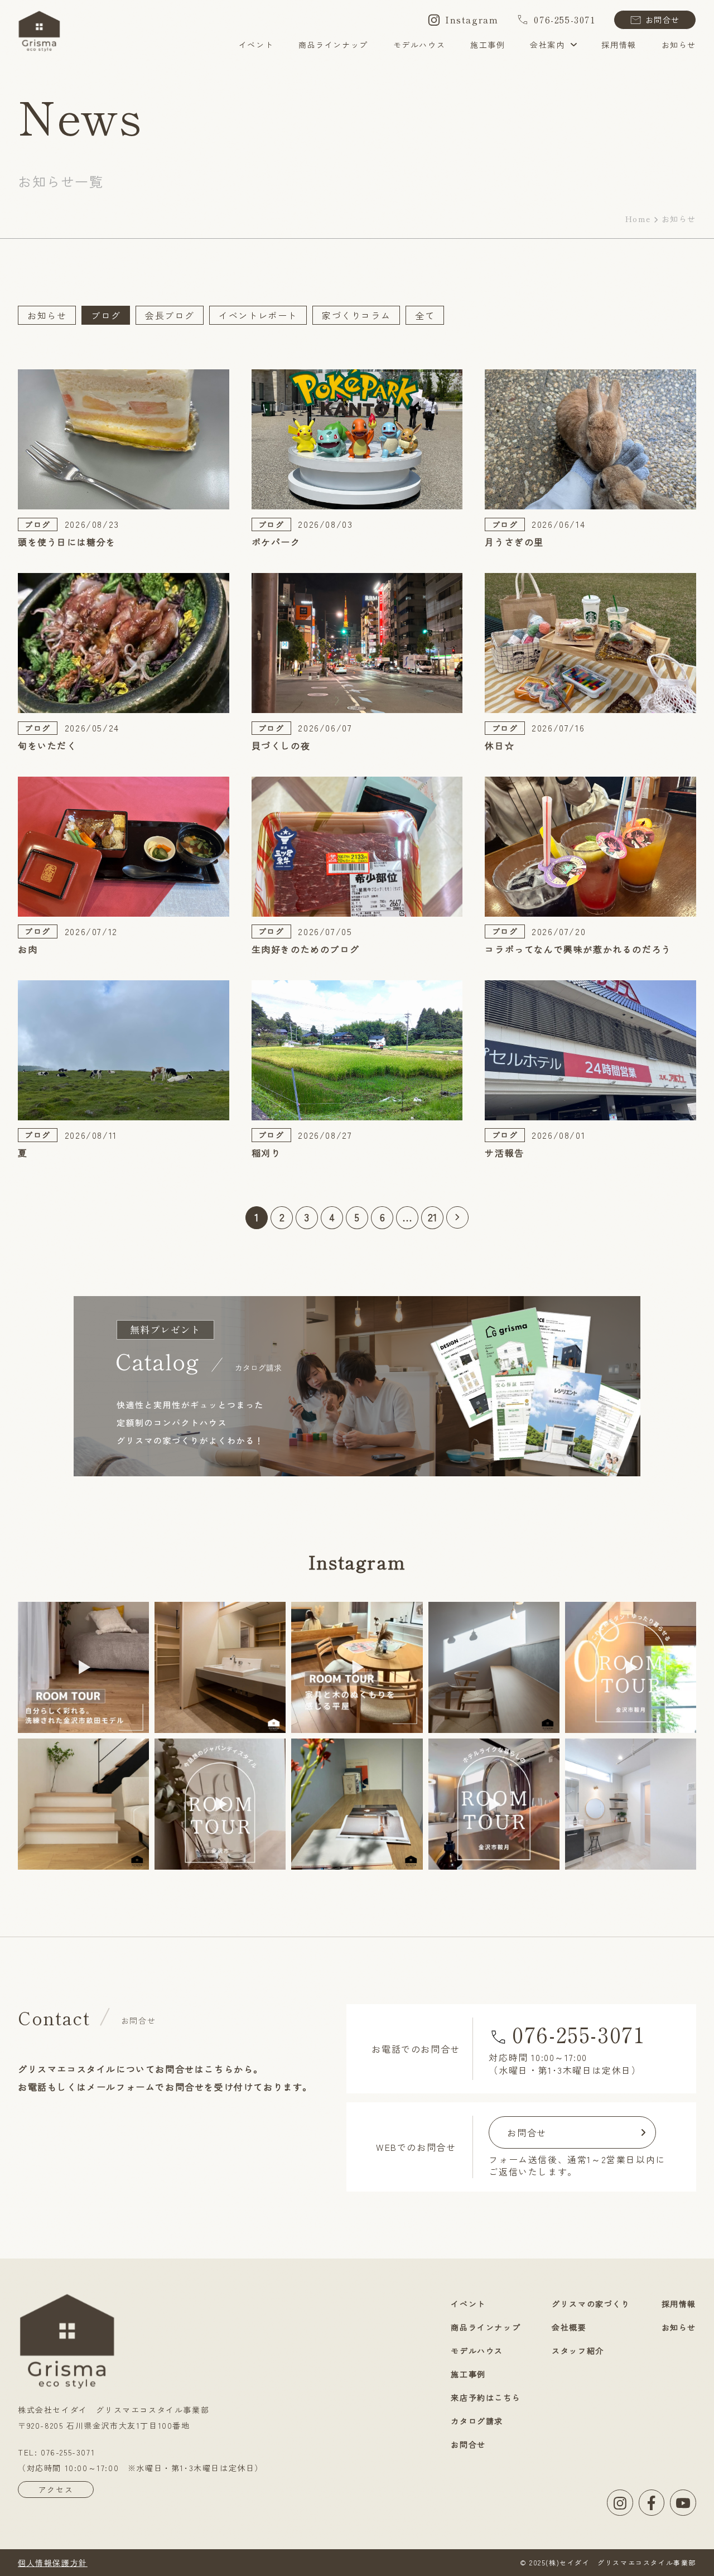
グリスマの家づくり (591, 2304)
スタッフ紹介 (578, 2351)
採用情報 (619, 45)
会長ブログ (170, 315)
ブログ (106, 315)
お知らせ (679, 45)
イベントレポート (258, 315)
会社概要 (569, 2327)
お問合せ (663, 20)
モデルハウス (419, 45)
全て (425, 315)
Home (638, 219)
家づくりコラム (356, 315)
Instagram (472, 20)
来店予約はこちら (486, 2397)
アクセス (56, 2490)
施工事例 (488, 45)
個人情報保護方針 (53, 2563)
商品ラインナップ (333, 45)
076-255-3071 (565, 20)
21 (433, 1217)
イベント (256, 45)
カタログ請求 (477, 2421)
